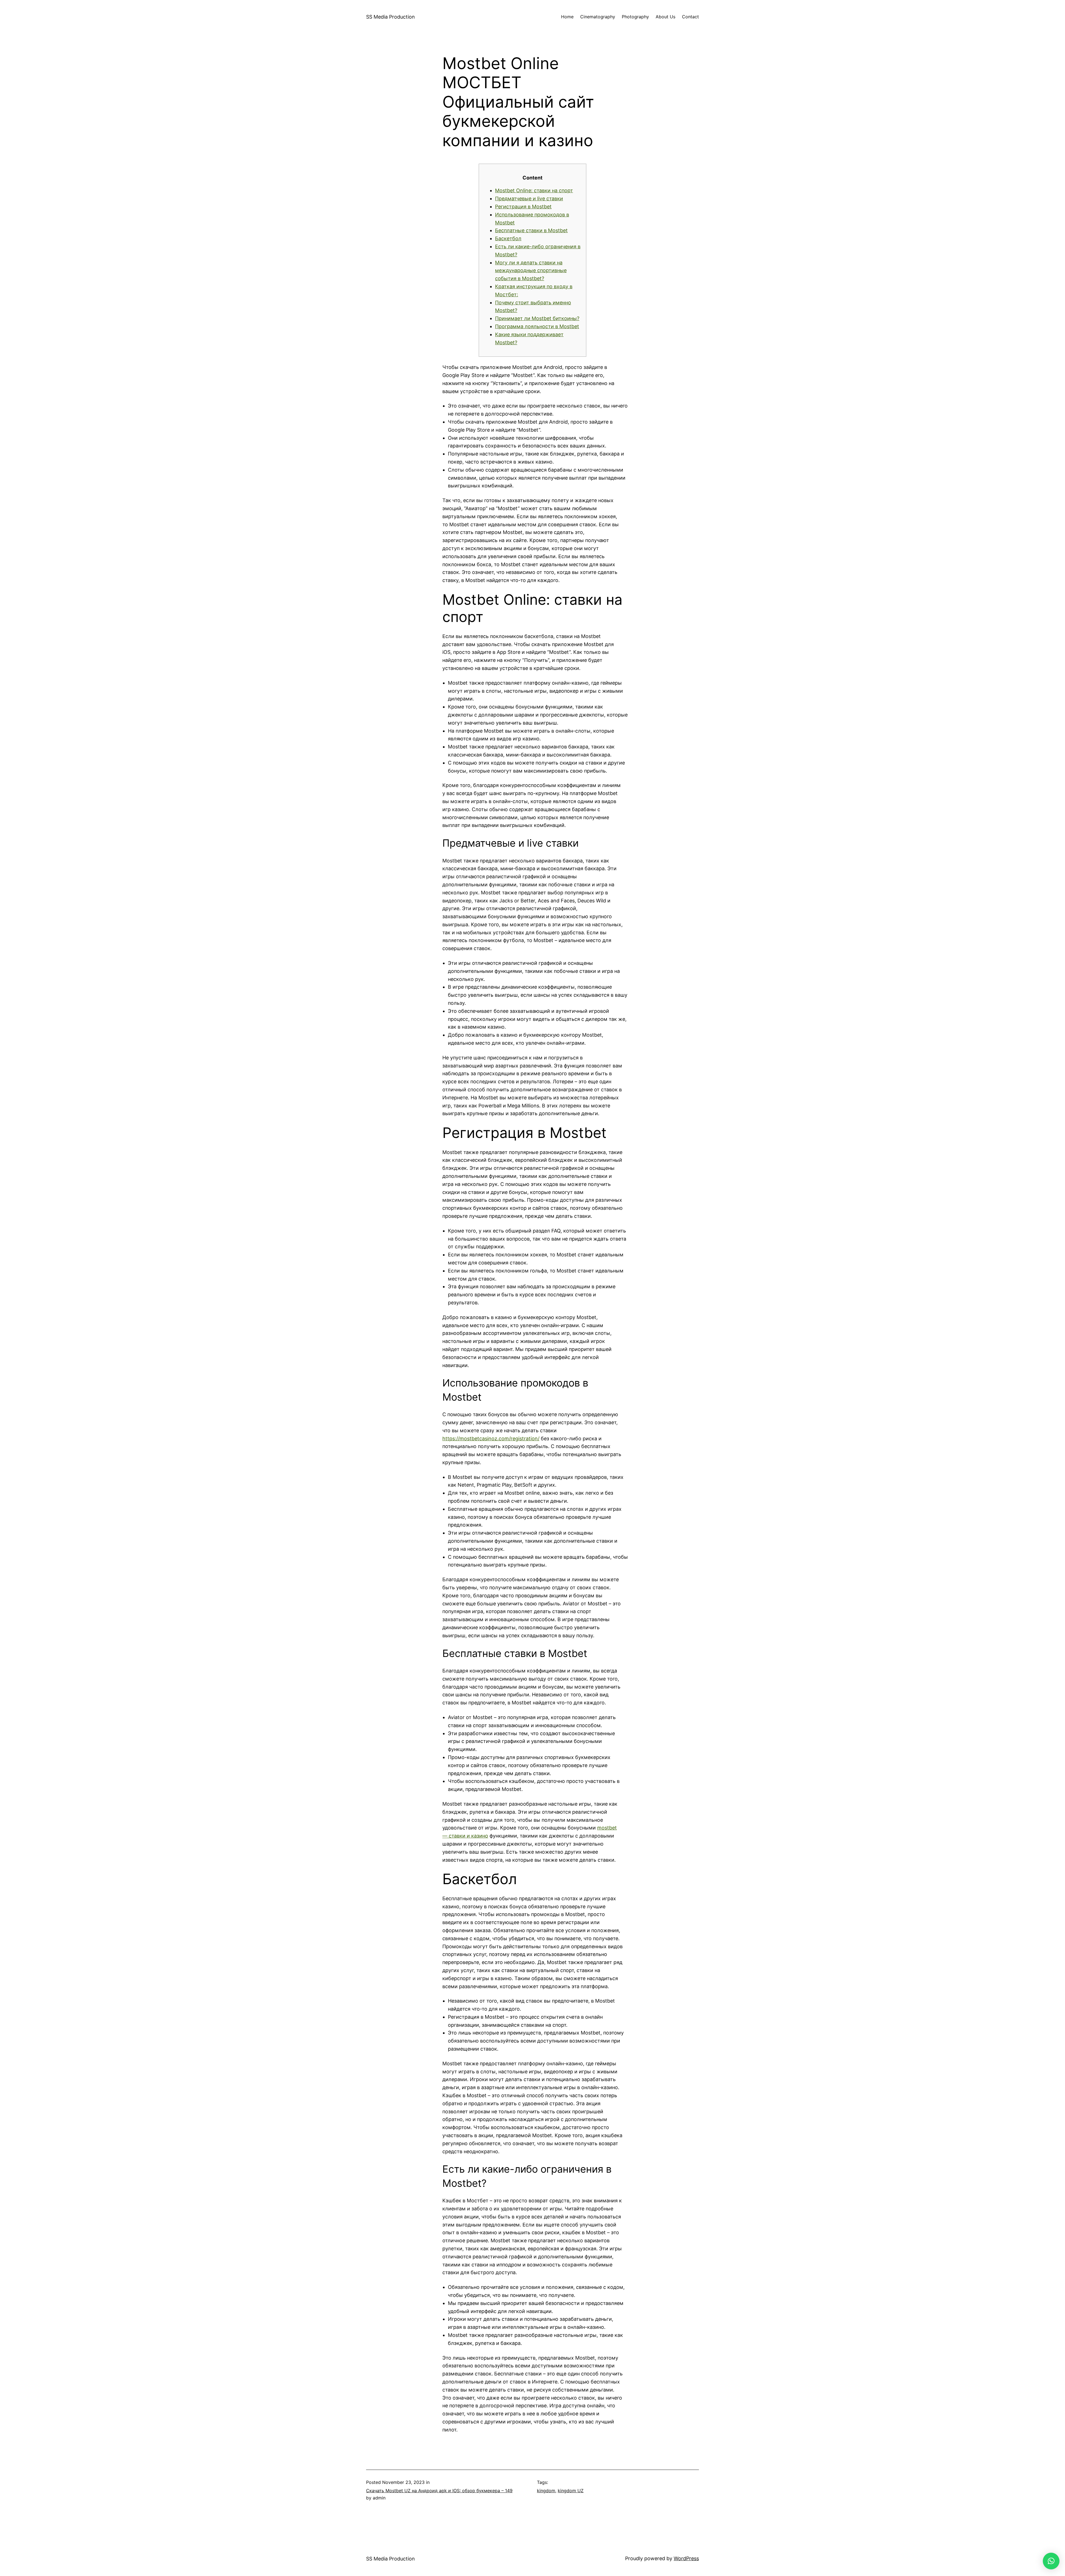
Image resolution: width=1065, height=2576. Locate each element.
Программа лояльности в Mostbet (537, 326)
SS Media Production (390, 17)
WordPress (686, 2558)
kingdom (546, 2491)
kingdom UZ (571, 2491)
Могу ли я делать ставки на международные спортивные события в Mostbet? (531, 271)
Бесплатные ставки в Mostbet (531, 230)
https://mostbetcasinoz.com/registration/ (491, 1438)
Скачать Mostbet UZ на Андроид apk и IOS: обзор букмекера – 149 (439, 2491)
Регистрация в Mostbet (523, 207)
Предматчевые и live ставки (529, 198)
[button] (1051, 2561)
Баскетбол (508, 238)
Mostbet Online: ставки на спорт (534, 190)
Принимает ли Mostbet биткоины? (537, 318)
